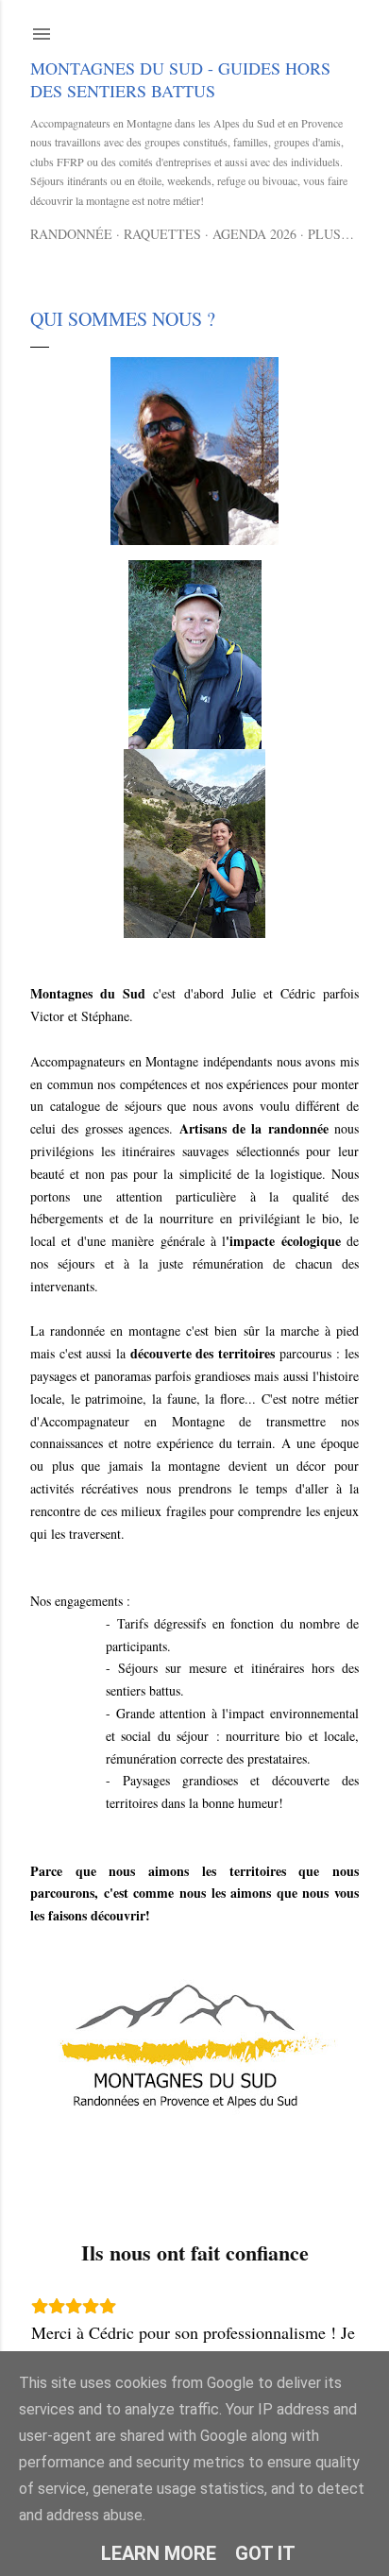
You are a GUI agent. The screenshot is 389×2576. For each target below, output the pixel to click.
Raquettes (162, 234)
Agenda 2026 (254, 234)
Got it (265, 2553)
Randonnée (71, 234)
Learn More (159, 2553)
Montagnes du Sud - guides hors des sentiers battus (180, 79)
